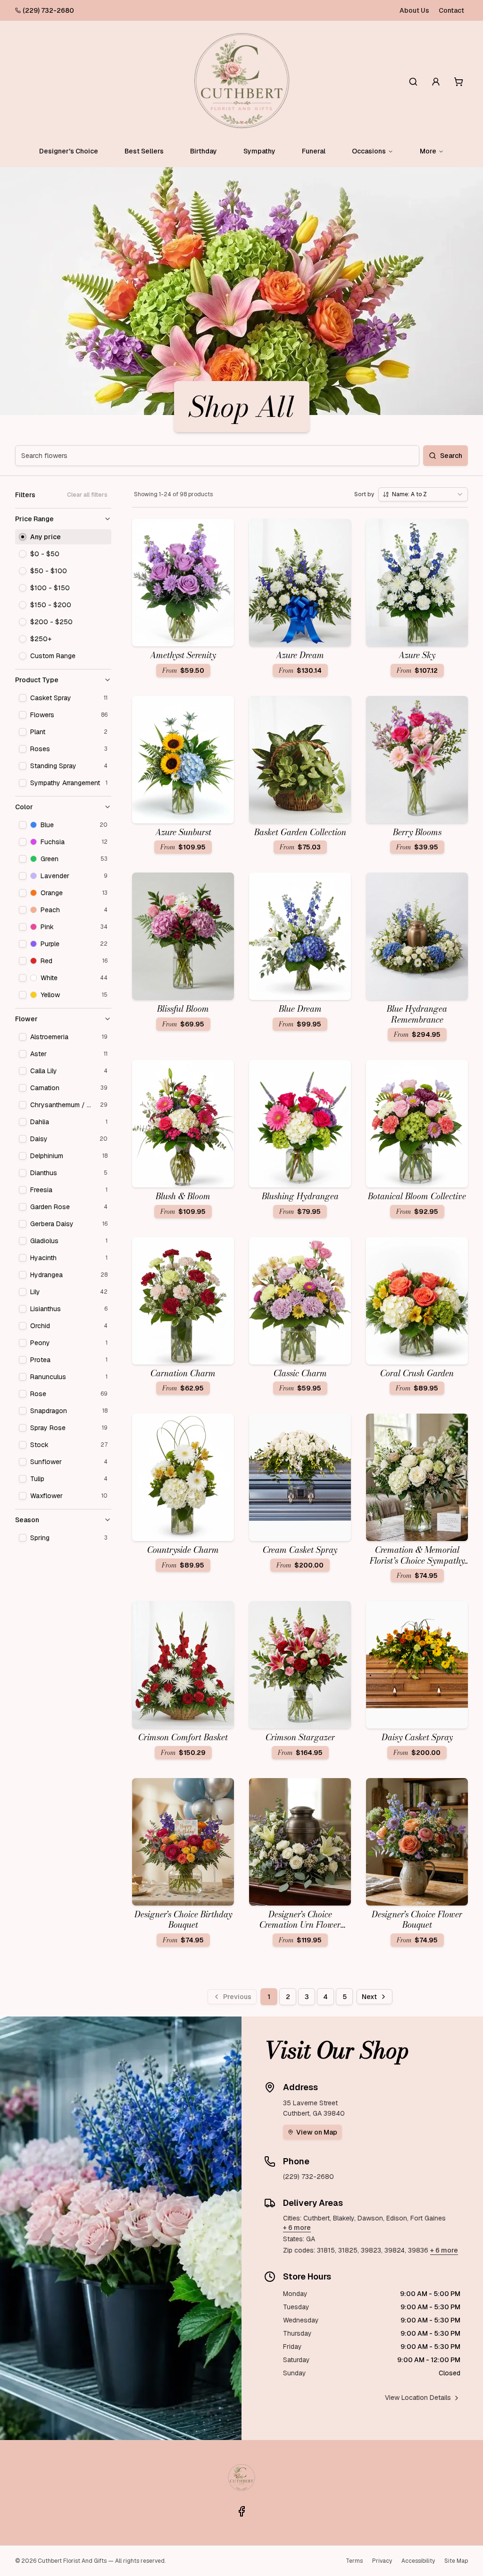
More (428, 151)
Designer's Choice (69, 151)
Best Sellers (144, 151)
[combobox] (423, 494)
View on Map (317, 2132)
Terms (354, 2561)
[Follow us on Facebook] (241, 2511)
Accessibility (418, 2561)
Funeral (314, 151)
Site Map (456, 2561)
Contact (451, 10)
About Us (414, 10)
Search (451, 456)
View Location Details (418, 2398)
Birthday (204, 151)
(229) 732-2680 (48, 10)
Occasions (369, 151)
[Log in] (436, 82)
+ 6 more (297, 2228)
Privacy (382, 2561)
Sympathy (259, 151)
